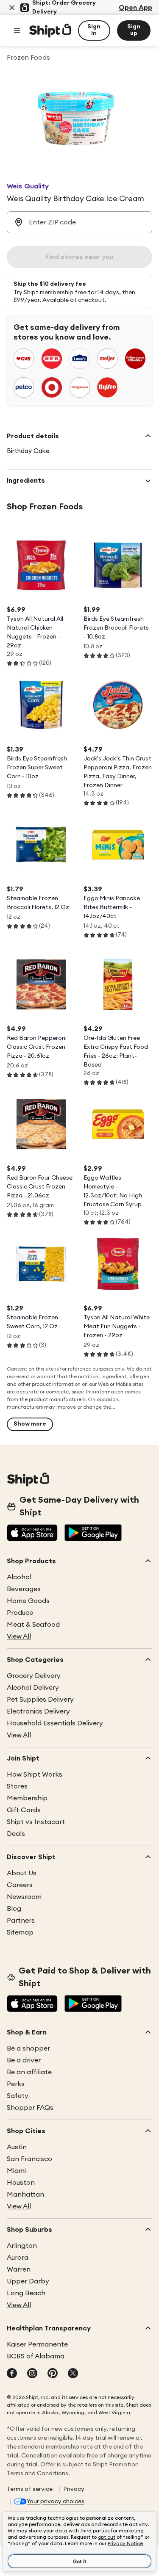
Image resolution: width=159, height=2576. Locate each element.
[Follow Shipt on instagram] (32, 2374)
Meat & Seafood (33, 1625)
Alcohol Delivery (33, 1688)
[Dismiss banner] (12, 8)
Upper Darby (28, 2281)
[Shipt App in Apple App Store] (32, 1534)
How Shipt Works (35, 1774)
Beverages (24, 1589)
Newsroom (24, 1897)
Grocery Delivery (34, 1676)
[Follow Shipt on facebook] (12, 2374)
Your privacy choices (56, 2501)
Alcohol (19, 1577)
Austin (17, 2147)
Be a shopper (28, 2048)
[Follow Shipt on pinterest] (53, 2374)
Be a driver (24, 2060)
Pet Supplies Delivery (40, 1700)
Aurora (18, 2258)
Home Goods (28, 1601)
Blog (14, 1909)
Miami (16, 2171)
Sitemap (20, 1932)
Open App (135, 8)
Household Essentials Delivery (55, 1723)
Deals (16, 1834)
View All (19, 1636)
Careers (20, 1885)
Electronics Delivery (38, 1711)
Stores (17, 1786)
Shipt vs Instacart (36, 1822)
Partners (21, 1921)
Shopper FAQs (30, 2108)
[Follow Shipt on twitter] (73, 2374)
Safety (18, 2096)
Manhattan (25, 2195)
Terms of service (30, 2489)
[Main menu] (17, 30)
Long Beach (26, 2293)
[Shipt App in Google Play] (93, 1534)
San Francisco (29, 2159)
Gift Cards (24, 1810)
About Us (22, 1873)
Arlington (22, 2246)
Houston (21, 2183)
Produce (20, 1613)
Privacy (74, 2489)
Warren (19, 2269)
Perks (16, 2084)
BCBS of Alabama (36, 2356)
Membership (27, 1798)
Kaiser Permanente (37, 2344)
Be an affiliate (29, 2072)
